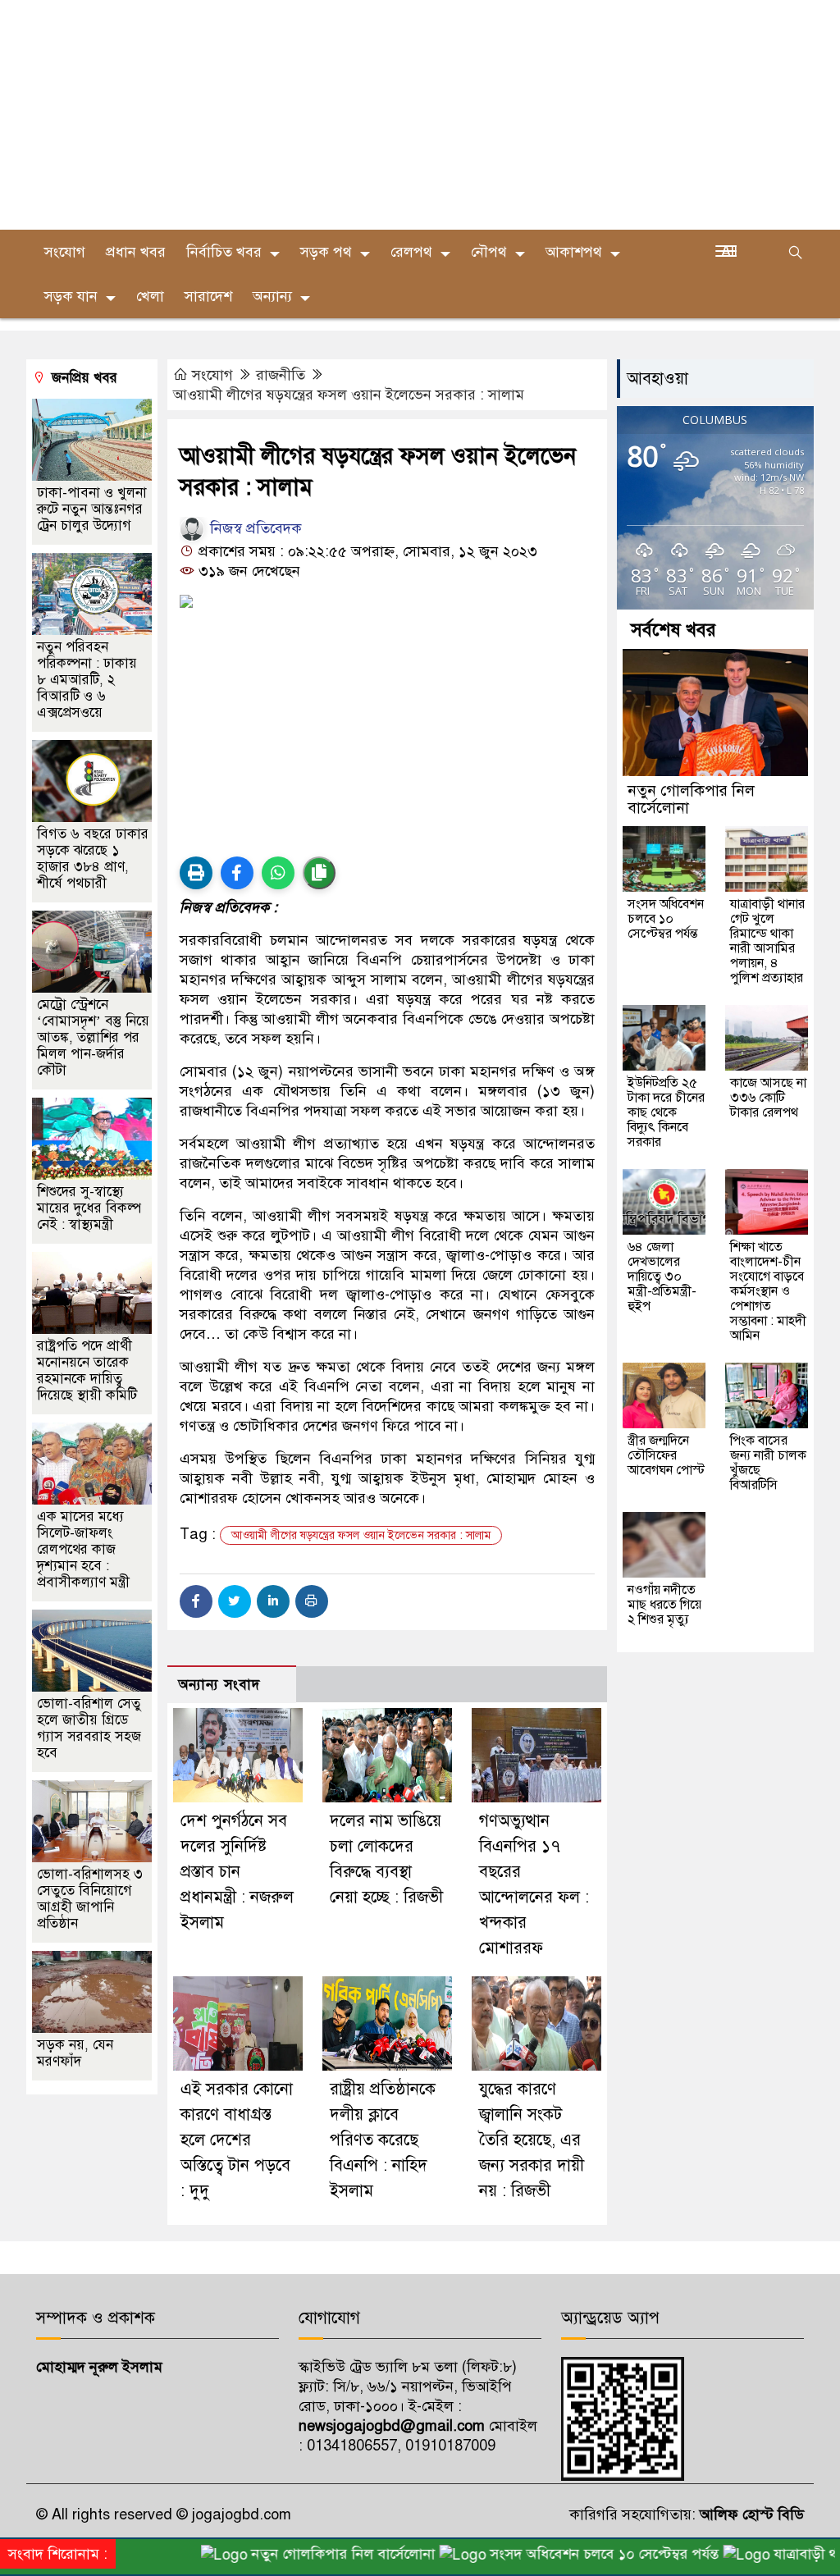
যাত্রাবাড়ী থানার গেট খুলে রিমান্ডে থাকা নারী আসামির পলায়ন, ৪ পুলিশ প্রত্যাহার (767, 941)
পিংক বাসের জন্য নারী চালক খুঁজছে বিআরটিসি (768, 1463)
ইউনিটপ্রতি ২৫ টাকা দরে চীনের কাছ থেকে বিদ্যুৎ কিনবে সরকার (666, 1112)
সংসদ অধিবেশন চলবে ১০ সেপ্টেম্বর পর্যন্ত (666, 919)
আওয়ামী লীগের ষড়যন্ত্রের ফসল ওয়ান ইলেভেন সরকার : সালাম (349, 395)
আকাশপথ (574, 252)
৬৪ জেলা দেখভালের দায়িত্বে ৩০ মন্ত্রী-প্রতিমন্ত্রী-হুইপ (662, 1277)
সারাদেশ (208, 296)
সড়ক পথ (326, 252)
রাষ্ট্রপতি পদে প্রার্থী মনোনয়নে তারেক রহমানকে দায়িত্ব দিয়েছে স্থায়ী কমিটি (87, 1370)
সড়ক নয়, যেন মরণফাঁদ (75, 2053)
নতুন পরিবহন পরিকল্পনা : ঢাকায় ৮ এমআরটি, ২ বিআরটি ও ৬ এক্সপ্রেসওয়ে (87, 680)
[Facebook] (196, 1601)
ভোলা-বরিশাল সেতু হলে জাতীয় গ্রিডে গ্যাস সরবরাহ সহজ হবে (89, 1728)
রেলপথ (411, 252)
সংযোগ (212, 375)
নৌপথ (489, 252)
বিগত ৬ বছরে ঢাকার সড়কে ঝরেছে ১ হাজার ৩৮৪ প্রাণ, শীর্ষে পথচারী (93, 859)
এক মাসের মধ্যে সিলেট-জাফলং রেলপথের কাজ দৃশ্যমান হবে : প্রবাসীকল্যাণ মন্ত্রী (83, 1549)
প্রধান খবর (136, 252)
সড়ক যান (71, 296)
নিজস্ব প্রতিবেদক (254, 528)
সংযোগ (65, 252)
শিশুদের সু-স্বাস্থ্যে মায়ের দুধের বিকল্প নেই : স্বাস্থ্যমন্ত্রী (89, 1208)
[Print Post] (196, 873)
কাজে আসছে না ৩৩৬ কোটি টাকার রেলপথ (768, 1098)
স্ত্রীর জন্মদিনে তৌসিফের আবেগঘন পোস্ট (666, 1455)
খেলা (150, 296)
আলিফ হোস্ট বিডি (750, 2514)
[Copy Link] (319, 873)
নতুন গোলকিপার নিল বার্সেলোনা (691, 799)
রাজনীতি (281, 375)
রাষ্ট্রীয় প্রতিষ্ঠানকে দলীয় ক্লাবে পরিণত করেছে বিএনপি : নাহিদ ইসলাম (383, 2140)
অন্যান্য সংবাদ (219, 1685)
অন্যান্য (272, 296)
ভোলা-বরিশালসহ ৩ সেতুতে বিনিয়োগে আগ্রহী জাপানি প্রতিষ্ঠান (90, 1899)
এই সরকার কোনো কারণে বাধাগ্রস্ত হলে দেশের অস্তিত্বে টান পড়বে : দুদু (237, 2140)
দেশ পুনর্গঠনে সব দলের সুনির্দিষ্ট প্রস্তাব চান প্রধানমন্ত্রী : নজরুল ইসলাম (237, 1872)
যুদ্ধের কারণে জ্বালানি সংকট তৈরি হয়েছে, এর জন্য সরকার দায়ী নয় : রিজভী (532, 2140)
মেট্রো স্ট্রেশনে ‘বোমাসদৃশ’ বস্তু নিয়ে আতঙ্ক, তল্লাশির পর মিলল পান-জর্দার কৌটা (93, 1037)
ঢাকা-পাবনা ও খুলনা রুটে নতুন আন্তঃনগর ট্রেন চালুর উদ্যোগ (92, 509)
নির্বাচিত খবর (224, 252)
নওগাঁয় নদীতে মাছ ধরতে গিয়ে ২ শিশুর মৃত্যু (664, 1605)
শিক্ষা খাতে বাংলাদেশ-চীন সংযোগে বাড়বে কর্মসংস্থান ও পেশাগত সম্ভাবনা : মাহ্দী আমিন (768, 1291)
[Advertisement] (420, 115)
